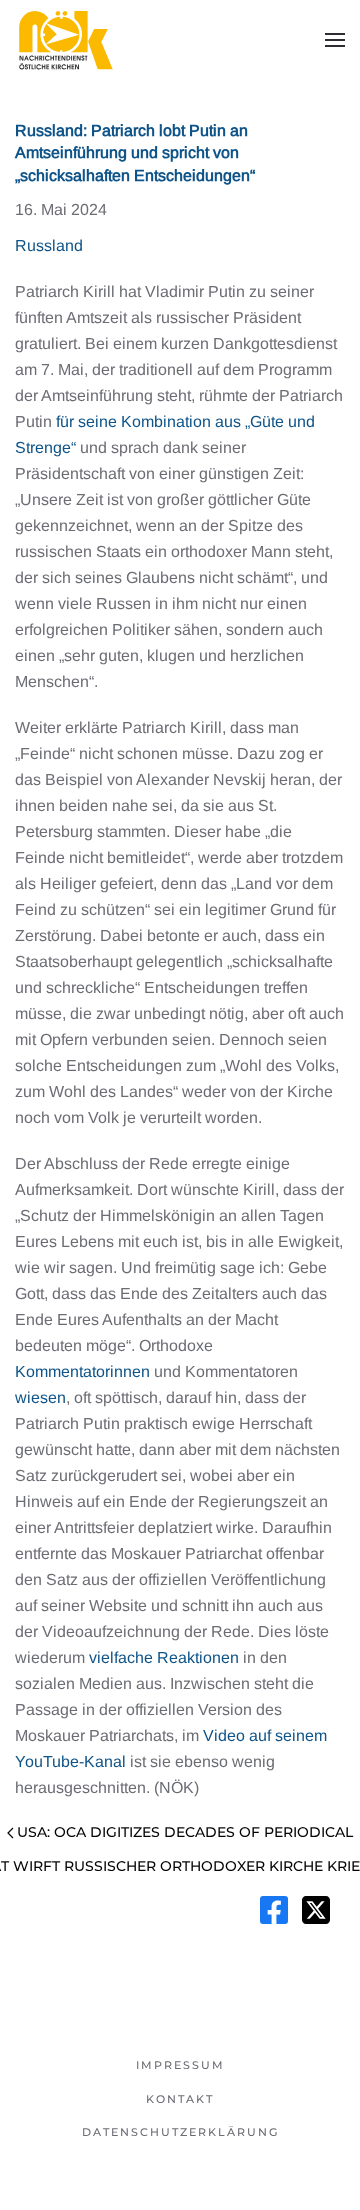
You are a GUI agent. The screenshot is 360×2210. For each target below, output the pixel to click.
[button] (335, 40)
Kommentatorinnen (82, 1371)
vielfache (121, 1657)
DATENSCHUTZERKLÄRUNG (180, 2132)
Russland (49, 245)
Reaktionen (198, 1657)
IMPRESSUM (180, 2065)
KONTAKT (180, 2099)
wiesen (40, 1397)
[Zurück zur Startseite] (65, 40)
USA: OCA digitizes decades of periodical (185, 1832)
